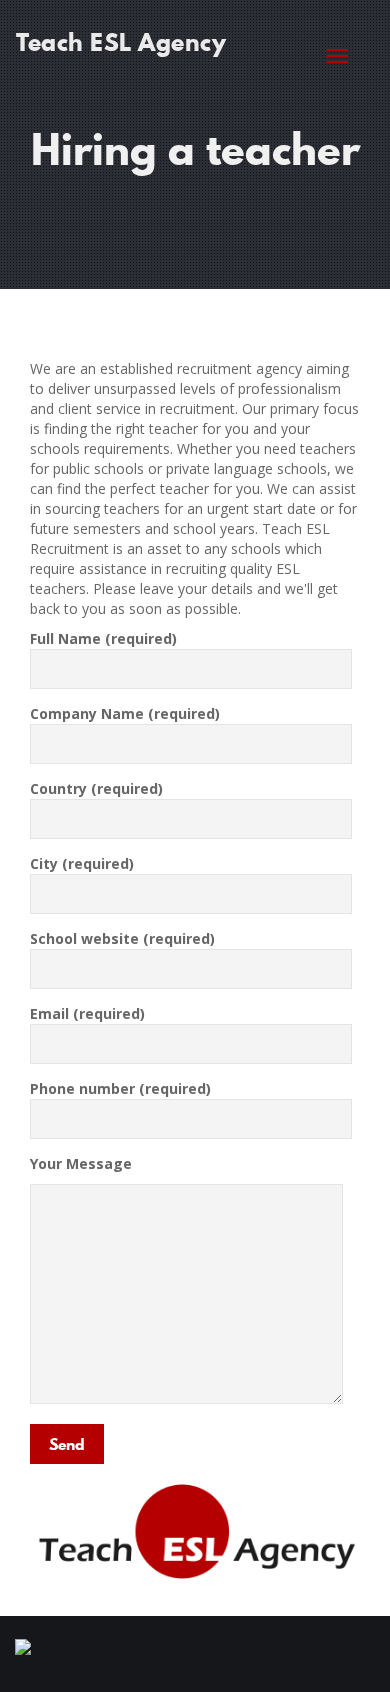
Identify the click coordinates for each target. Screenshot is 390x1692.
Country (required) (96, 788)
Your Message (81, 1163)
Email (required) (87, 1013)
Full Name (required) (103, 638)
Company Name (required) (125, 713)
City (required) (82, 863)
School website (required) (122, 938)
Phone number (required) (120, 1088)
